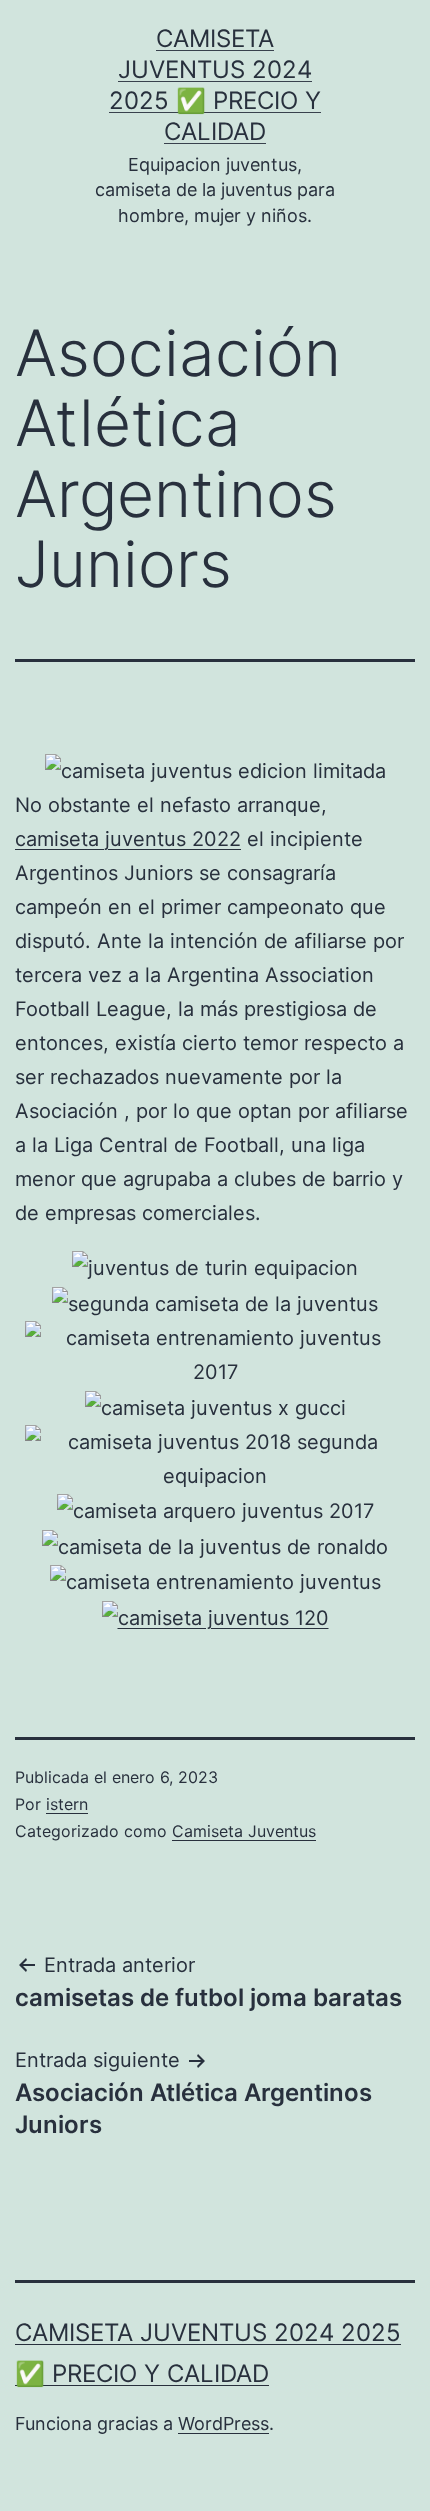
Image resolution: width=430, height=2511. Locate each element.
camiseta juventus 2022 (128, 839)
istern (67, 1804)
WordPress (223, 2423)
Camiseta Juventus (244, 1831)
